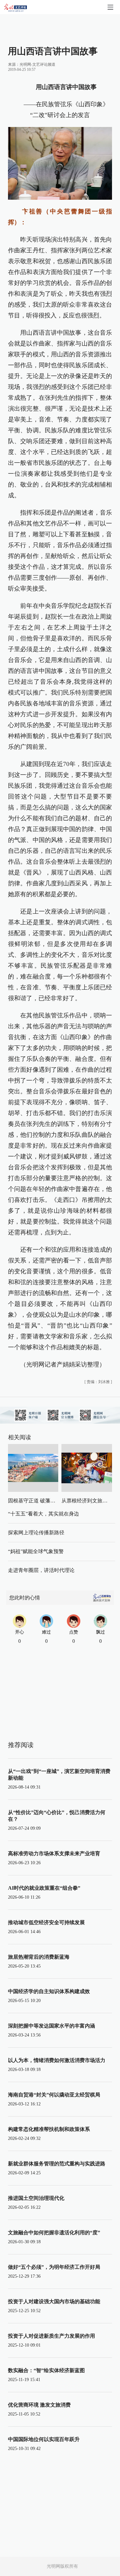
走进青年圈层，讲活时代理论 (41, 1570)
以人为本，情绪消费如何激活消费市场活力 (57, 2060)
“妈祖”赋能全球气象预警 (36, 1551)
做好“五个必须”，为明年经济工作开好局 (54, 2267)
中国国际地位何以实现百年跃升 (44, 2439)
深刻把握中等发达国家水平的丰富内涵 (52, 2026)
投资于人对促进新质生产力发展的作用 (52, 2336)
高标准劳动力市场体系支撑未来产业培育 (54, 1854)
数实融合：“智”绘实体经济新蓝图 (46, 2370)
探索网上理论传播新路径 (36, 1533)
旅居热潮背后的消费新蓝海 (39, 1957)
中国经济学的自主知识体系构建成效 (49, 1991)
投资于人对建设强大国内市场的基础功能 (54, 2301)
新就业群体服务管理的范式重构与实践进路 (57, 2164)
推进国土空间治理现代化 (36, 2198)
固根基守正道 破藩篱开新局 (39, 1501)
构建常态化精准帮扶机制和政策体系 (49, 2129)
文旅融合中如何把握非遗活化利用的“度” (54, 2233)
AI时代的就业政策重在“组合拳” (44, 1888)
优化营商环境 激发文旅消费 (39, 2405)
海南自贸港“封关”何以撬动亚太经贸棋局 (54, 2095)
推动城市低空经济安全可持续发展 (46, 1922)
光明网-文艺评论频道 (37, 64)
